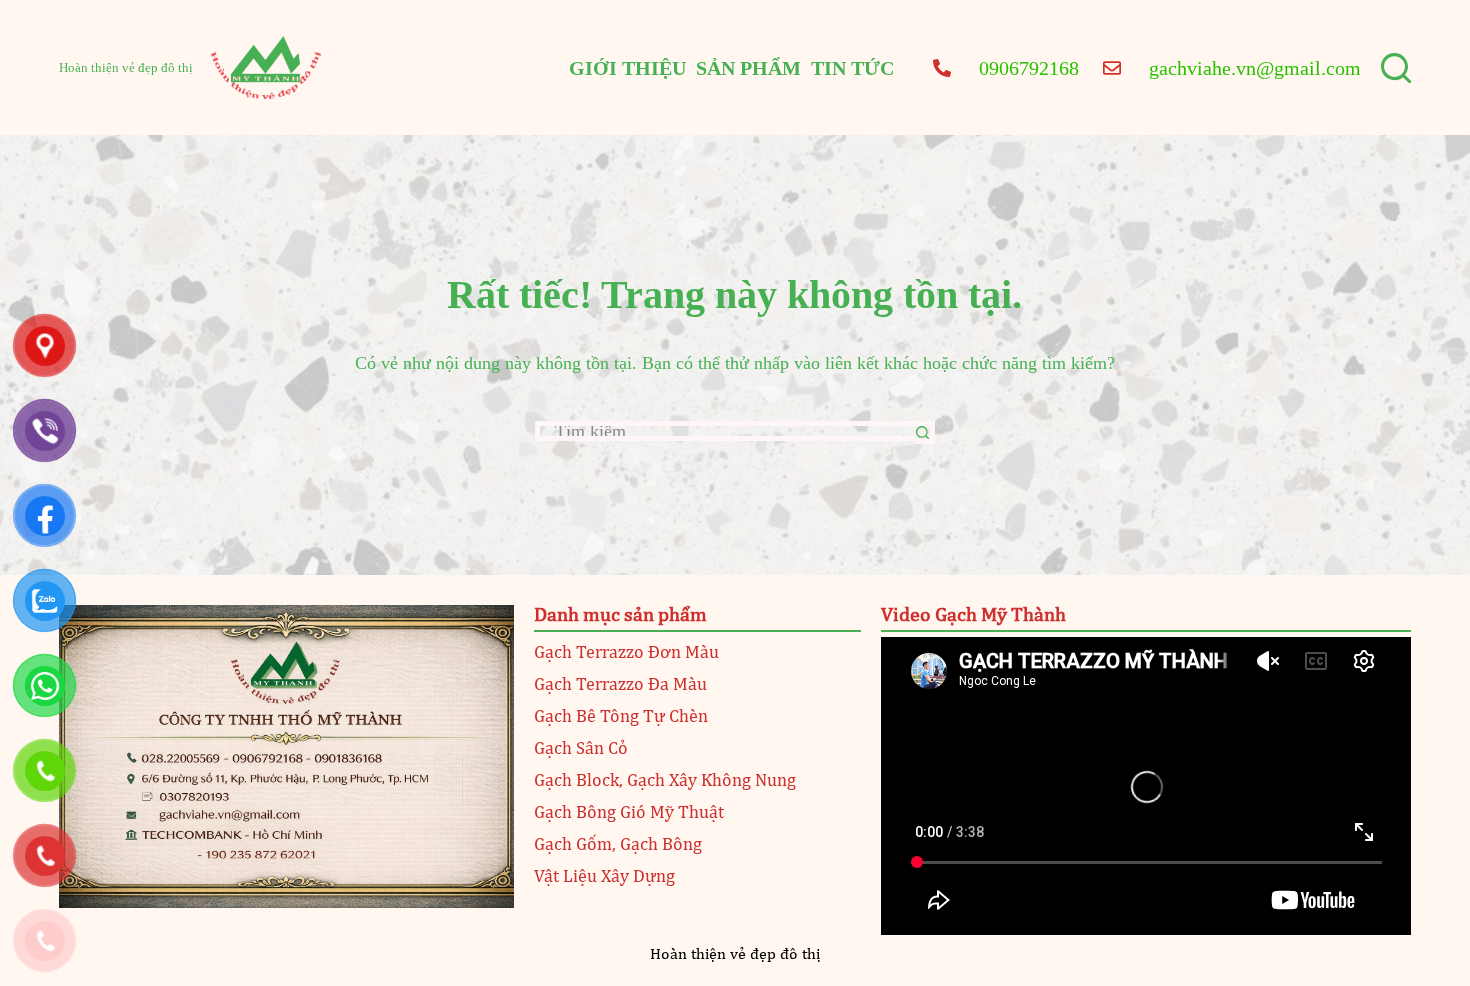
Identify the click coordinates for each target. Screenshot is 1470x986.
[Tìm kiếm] (1396, 68)
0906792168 (1029, 68)
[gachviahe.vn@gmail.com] (1111, 67)
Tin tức (852, 68)
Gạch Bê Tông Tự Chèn (621, 717)
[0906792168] (941, 67)
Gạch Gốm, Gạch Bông (618, 845)
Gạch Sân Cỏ (581, 749)
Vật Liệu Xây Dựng (604, 877)
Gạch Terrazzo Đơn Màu (626, 653)
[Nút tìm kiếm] (925, 432)
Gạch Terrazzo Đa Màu (620, 685)
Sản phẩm (748, 68)
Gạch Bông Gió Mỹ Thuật (629, 813)
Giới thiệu (627, 68)
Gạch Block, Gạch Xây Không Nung (665, 781)
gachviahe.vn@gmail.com (1255, 68)
